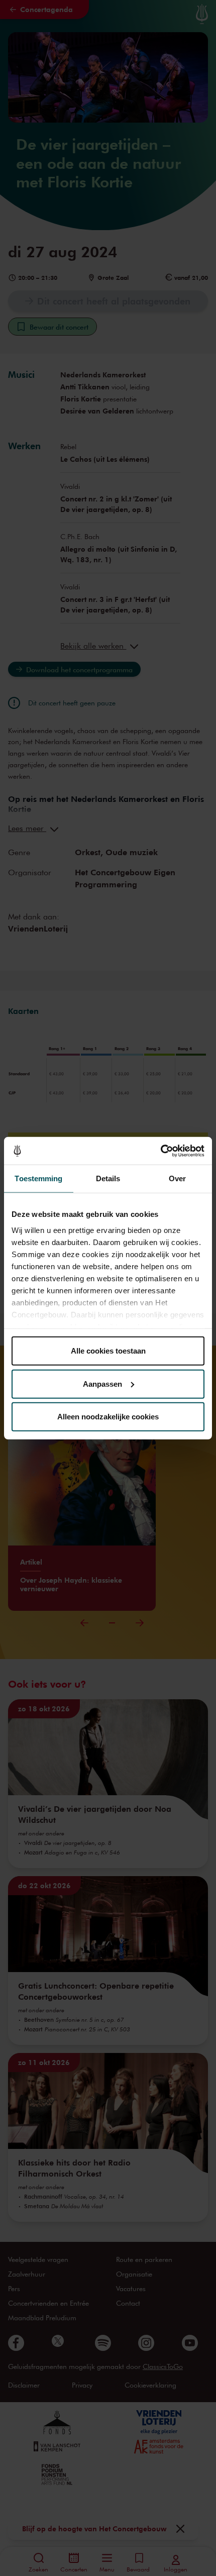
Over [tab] (177, 1178)
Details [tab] (108, 1178)
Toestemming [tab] (38, 1178)
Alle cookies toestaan (108, 1351)
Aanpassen (102, 1383)
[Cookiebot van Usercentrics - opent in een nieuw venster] (160, 1151)
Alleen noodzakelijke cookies (108, 1417)
